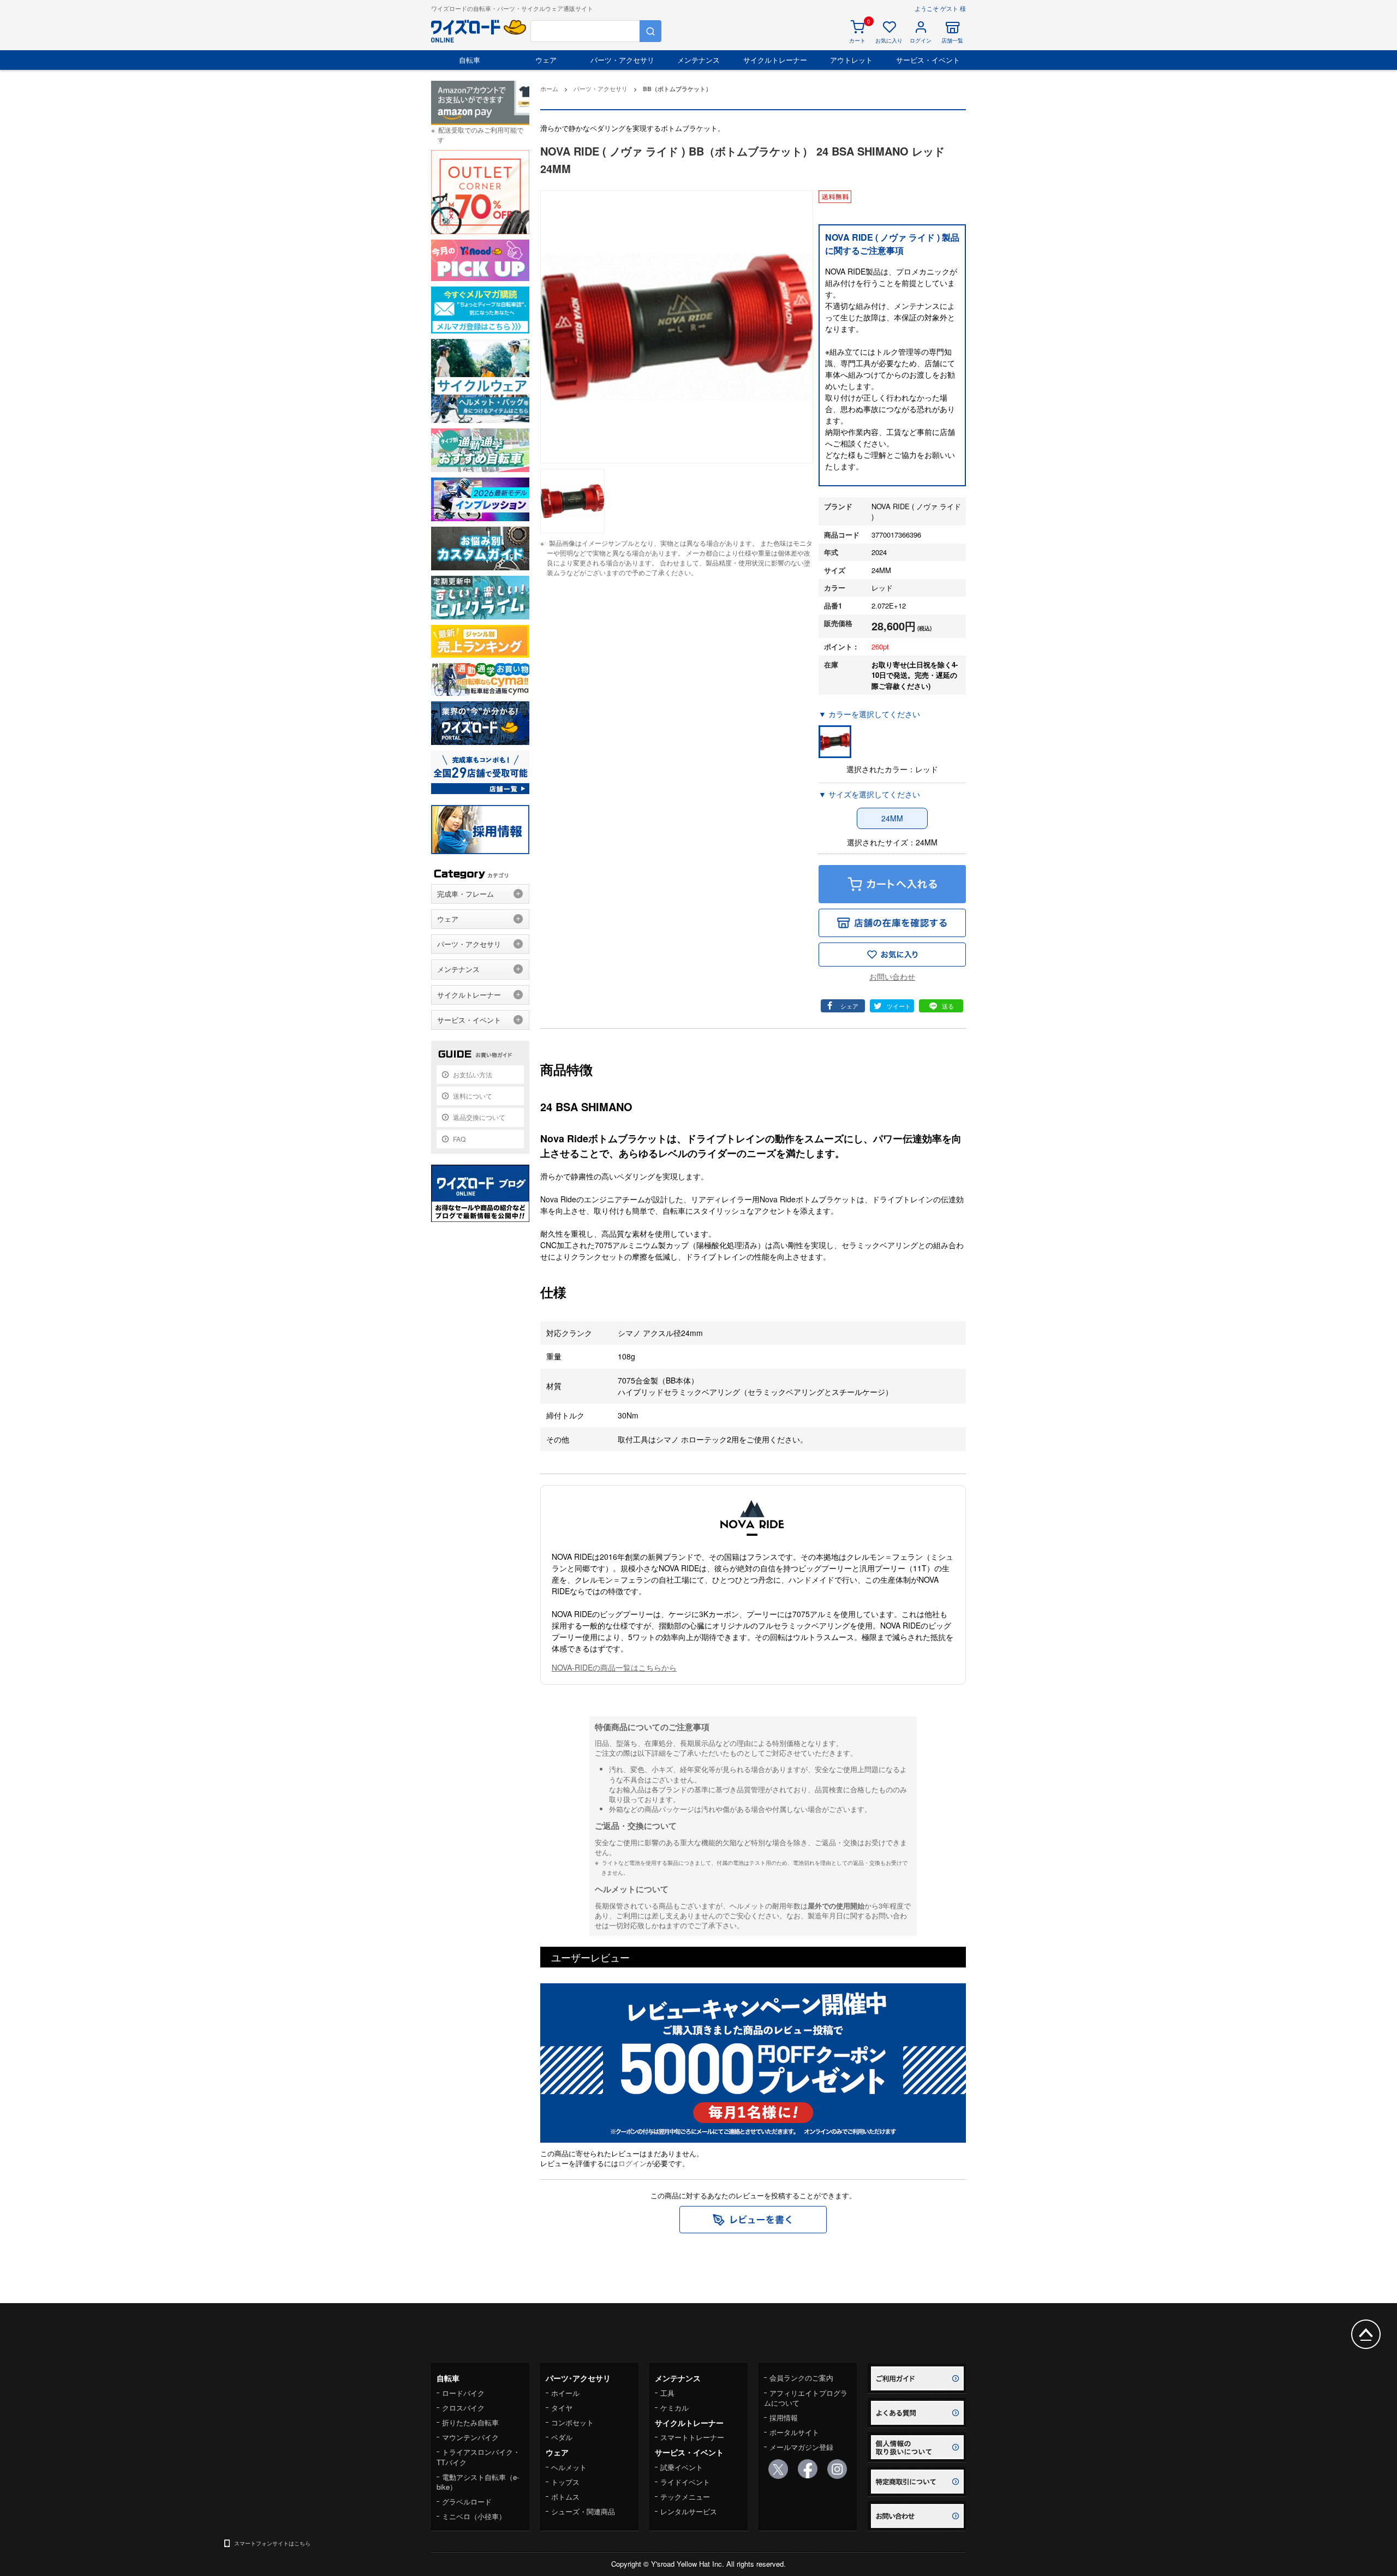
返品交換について (479, 1117)
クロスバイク (463, 2408)
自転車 (470, 60)
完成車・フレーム (465, 894)
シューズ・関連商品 (583, 2511)
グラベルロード (467, 2502)
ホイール (565, 2393)
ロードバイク (463, 2393)
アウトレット (851, 60)
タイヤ (562, 2408)
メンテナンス (698, 60)
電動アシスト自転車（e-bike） (478, 2482)
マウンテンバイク (470, 2437)
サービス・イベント (928, 60)
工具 (667, 2393)
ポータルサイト (794, 2432)
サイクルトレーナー (775, 60)
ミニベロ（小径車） (474, 2516)
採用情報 (784, 2417)
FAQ (459, 1139)
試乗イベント (682, 2467)
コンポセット (572, 2422)
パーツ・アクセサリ (622, 60)
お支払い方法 (473, 1074)
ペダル (562, 2437)
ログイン (632, 2163)
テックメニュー (685, 2497)
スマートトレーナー (692, 2437)
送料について (473, 1096)
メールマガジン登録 (801, 2447)
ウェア (546, 60)
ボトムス (565, 2497)
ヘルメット (569, 2467)
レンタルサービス (689, 2511)
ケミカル (674, 2408)
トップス (565, 2482)
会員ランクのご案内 (801, 2378)
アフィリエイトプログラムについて (806, 2398)
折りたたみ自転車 (470, 2422)
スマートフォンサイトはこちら (272, 2543)
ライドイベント (685, 2482)
